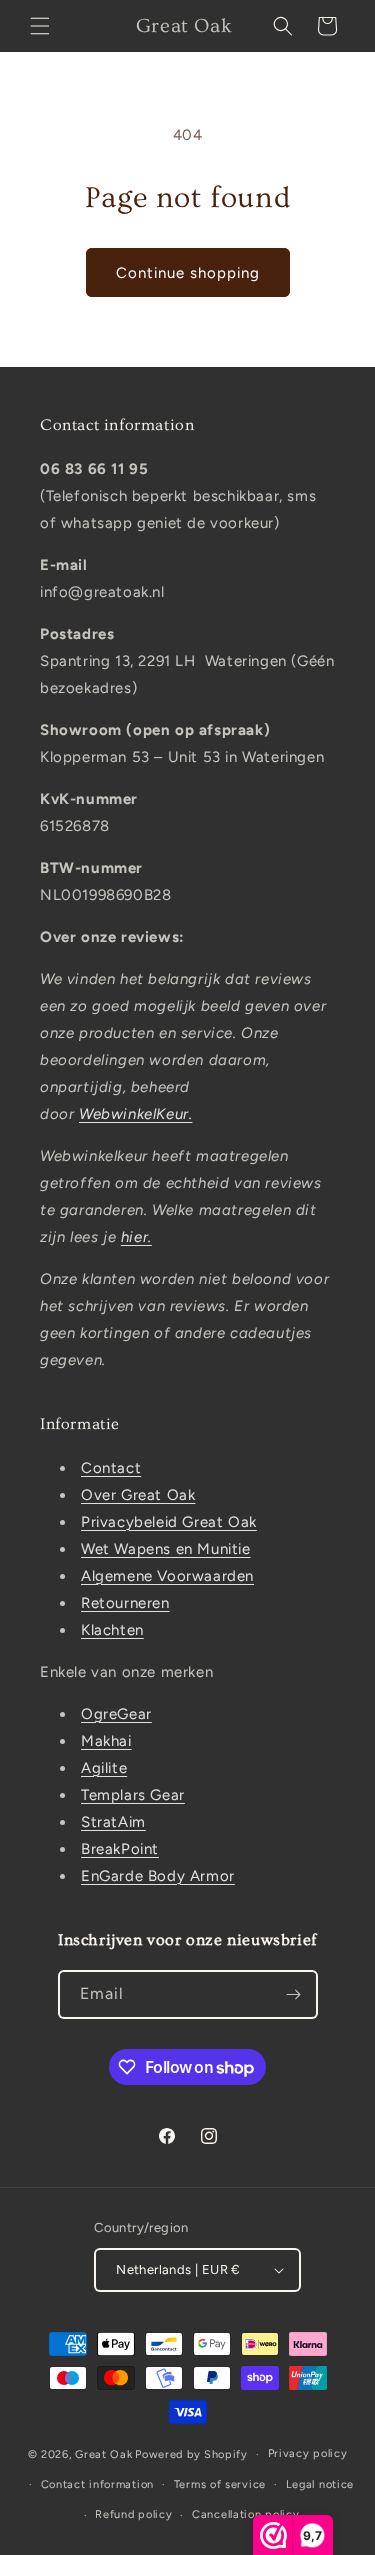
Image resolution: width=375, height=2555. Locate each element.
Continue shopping (188, 273)
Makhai (106, 1741)
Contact (111, 1468)
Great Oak (103, 2454)
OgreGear (116, 1714)
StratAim (113, 1822)
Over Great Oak (138, 1495)
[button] (40, 26)
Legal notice (320, 2484)
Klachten (112, 1630)
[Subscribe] (294, 1994)
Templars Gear (133, 1795)
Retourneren (125, 1603)
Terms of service (220, 2484)
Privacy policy (308, 2453)
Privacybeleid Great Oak (169, 1522)
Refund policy (133, 2514)
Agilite (104, 1768)
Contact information (97, 2484)
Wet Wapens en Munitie (166, 1549)
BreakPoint (120, 1849)
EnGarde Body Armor (158, 1876)
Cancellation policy (245, 2514)
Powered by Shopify (191, 2454)
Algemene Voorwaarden (167, 1576)
